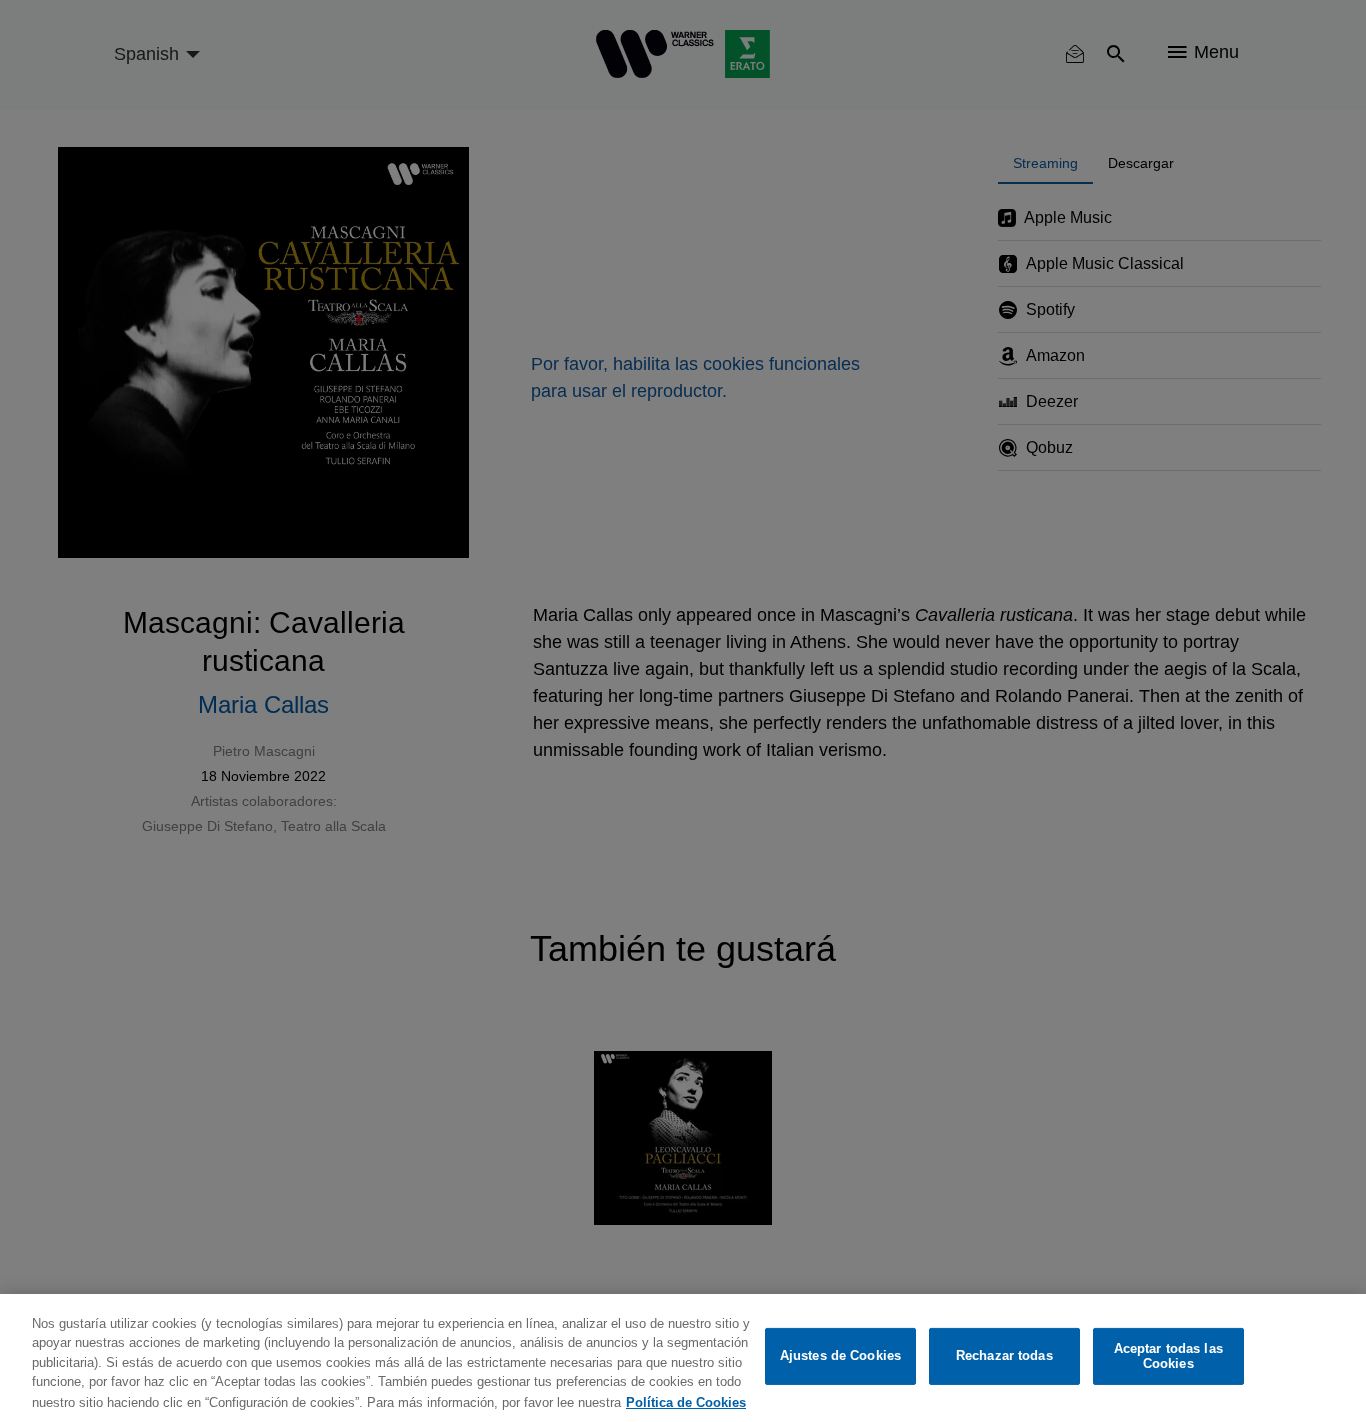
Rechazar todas (1004, 1356)
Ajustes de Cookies (840, 1356)
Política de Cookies (686, 1401)
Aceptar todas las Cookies (1168, 1356)
